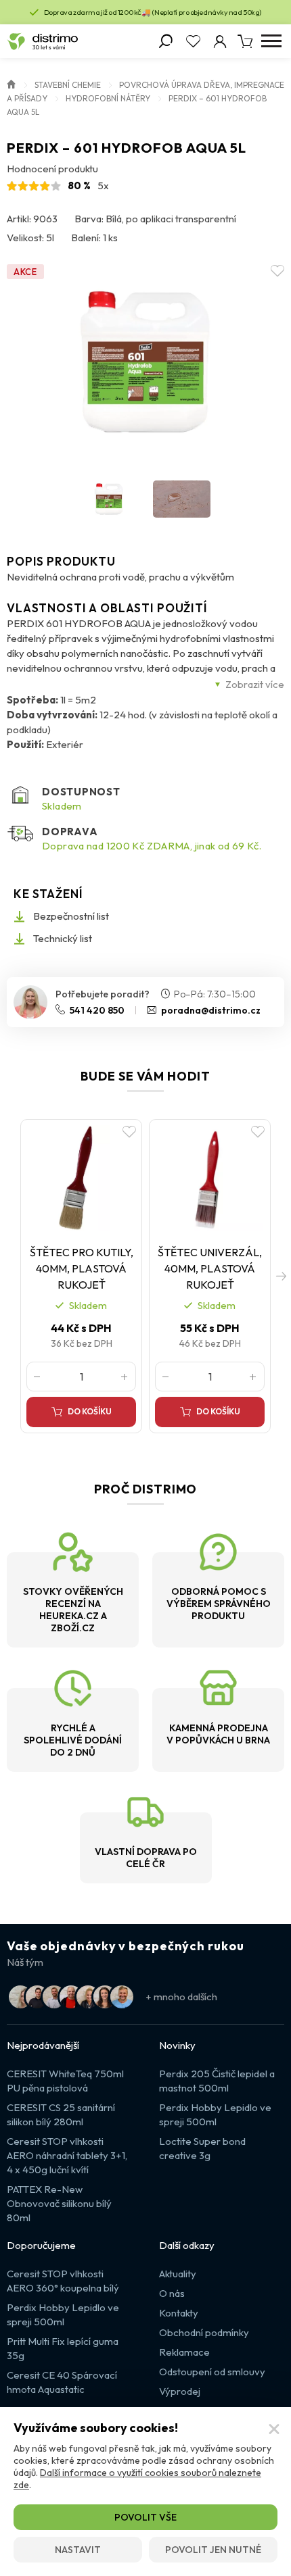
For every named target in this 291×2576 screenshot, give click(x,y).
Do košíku (90, 1411)
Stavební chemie (68, 85)
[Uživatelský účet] (220, 41)
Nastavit (78, 2550)
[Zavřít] (274, 2429)
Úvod (12, 83)
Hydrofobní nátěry (108, 98)
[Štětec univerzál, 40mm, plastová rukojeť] (210, 1178)
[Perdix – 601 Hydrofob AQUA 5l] (145, 362)
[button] (281, 1276)
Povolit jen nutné (213, 2550)
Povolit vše (145, 2517)
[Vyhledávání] (166, 41)
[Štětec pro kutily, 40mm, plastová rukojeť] (81, 1178)
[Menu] (271, 41)
